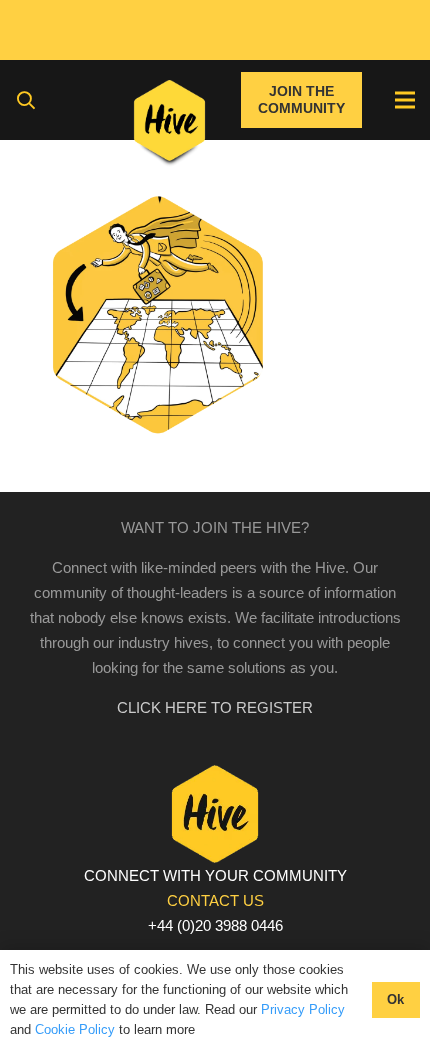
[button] (26, 100)
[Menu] (405, 100)
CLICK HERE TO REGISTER (215, 707)
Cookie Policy (75, 1029)
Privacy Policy (303, 1009)
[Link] (169, 125)
